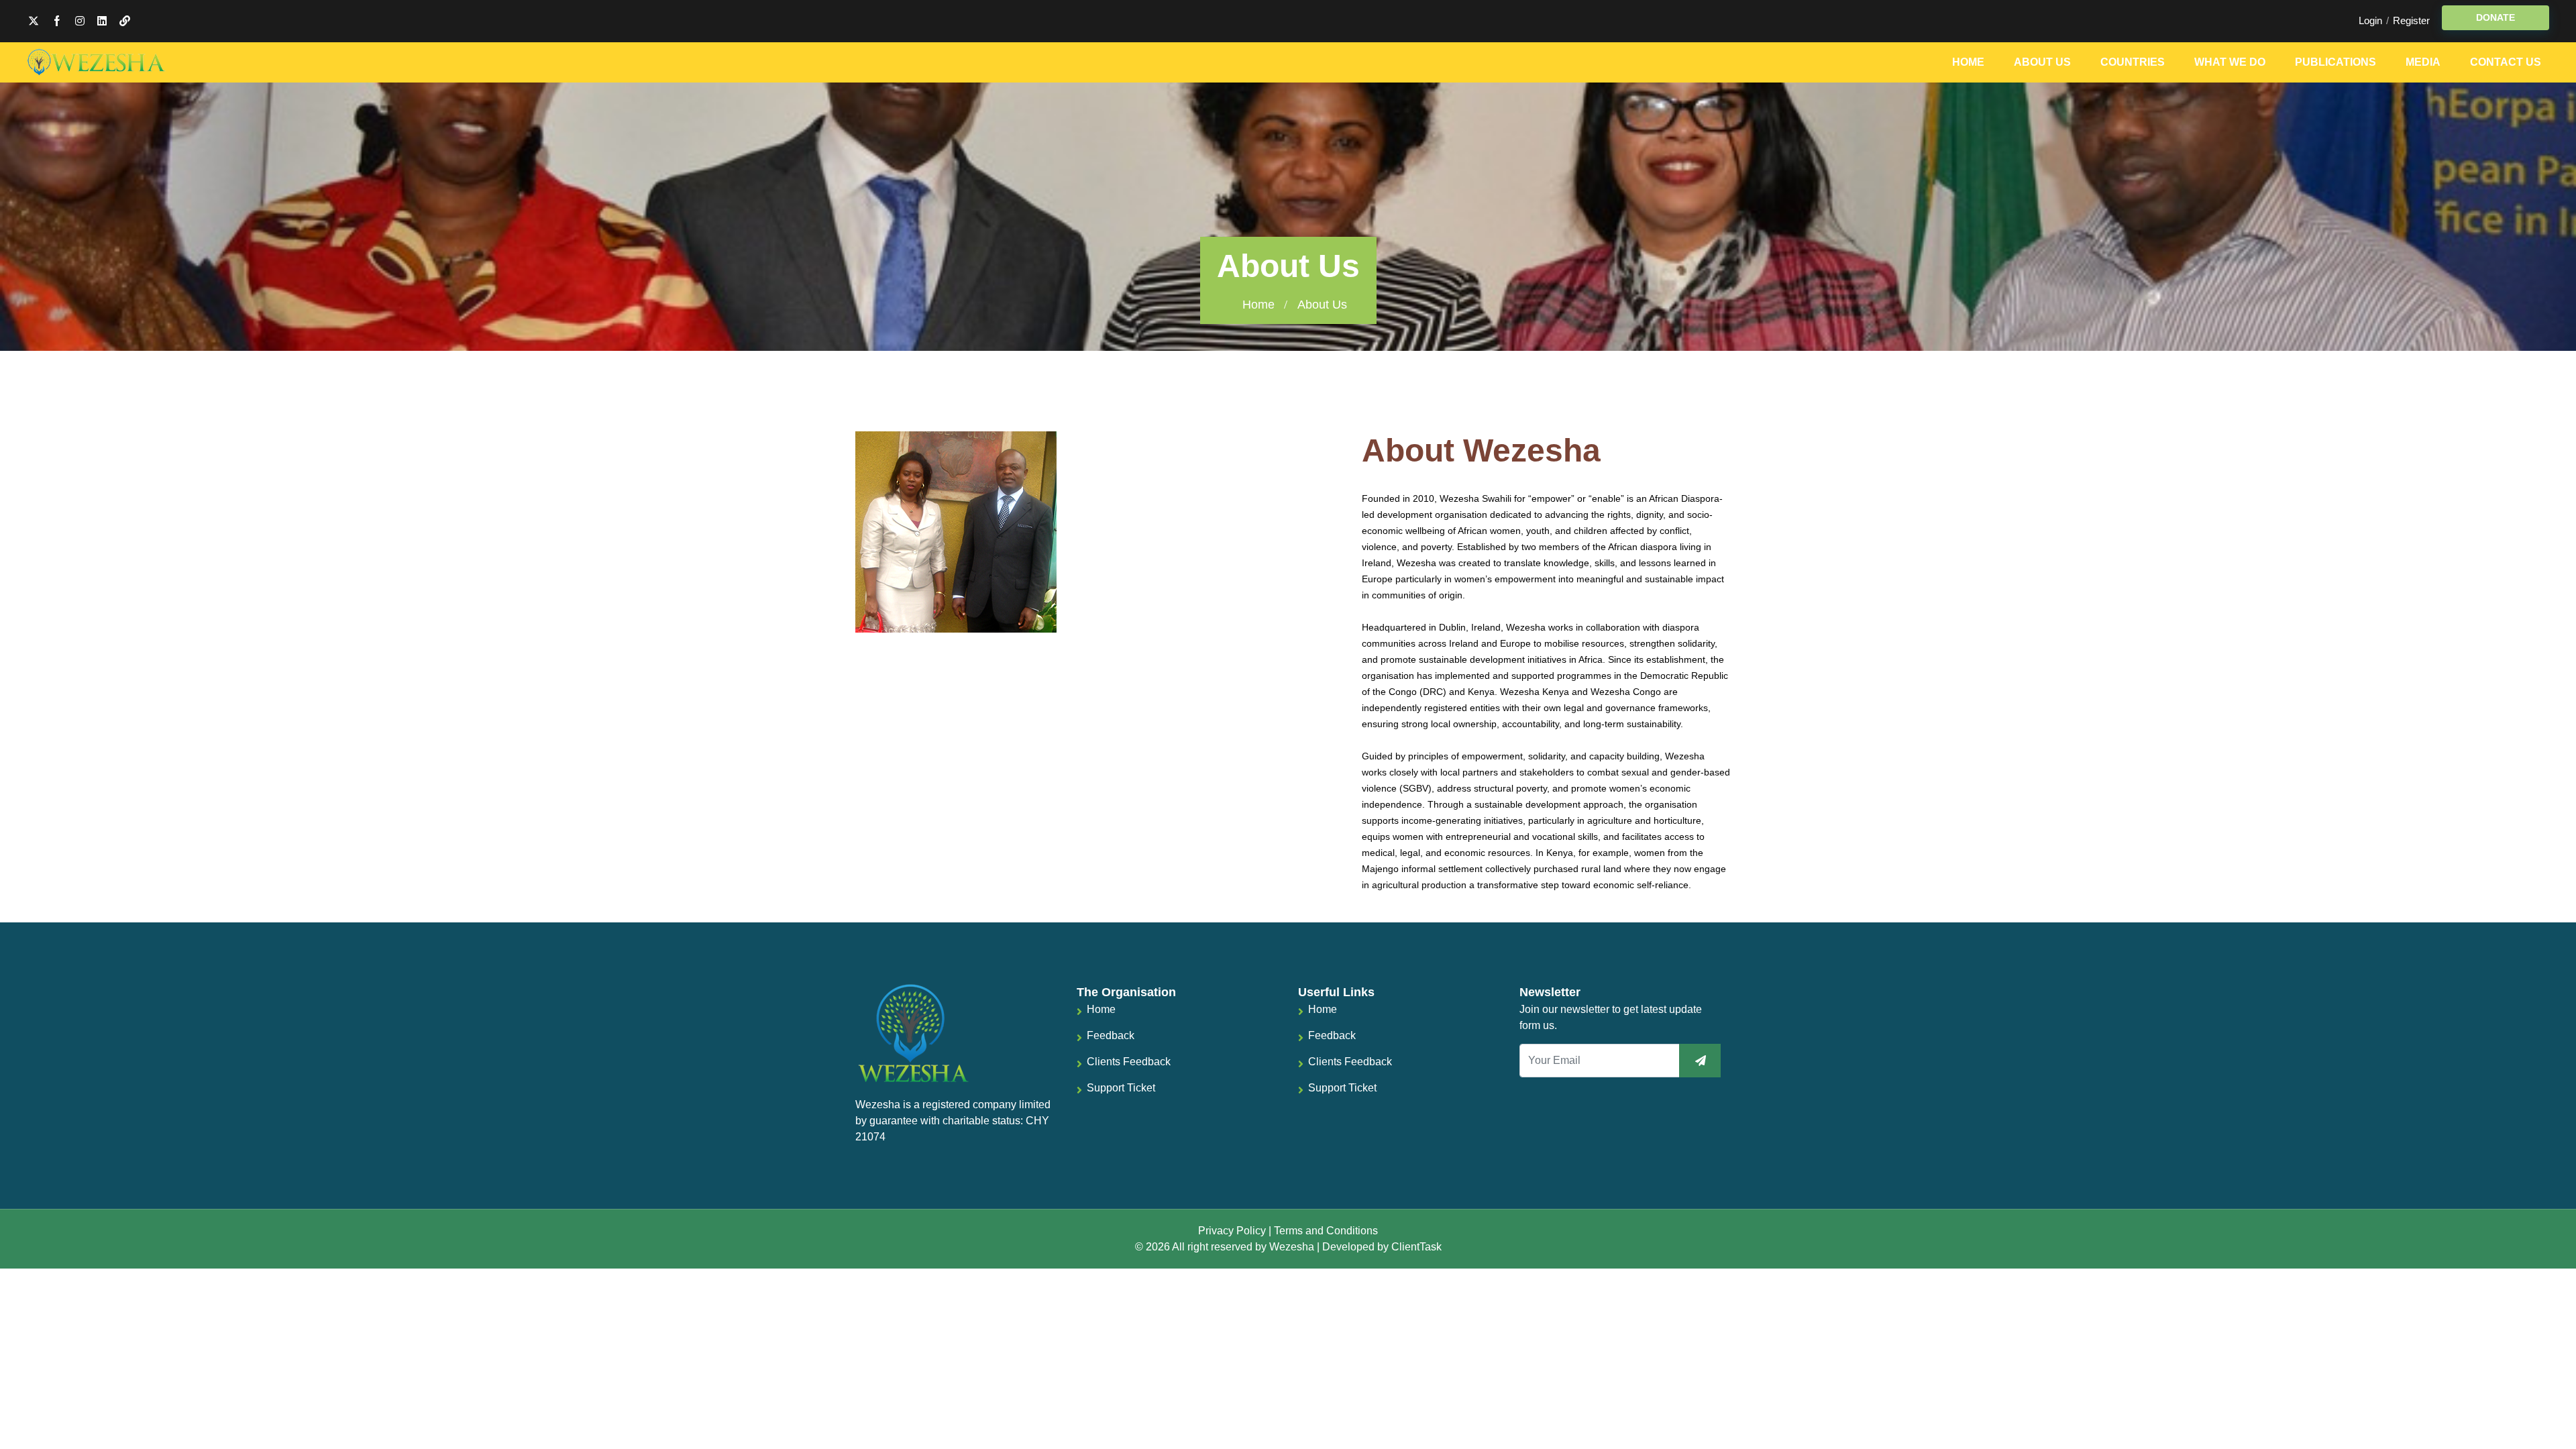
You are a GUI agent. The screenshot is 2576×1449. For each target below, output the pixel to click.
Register (2411, 20)
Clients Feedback (1129, 1062)
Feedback (1111, 1035)
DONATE (2495, 17)
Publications (2336, 62)
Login (2370, 20)
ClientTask (1416, 1247)
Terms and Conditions (1326, 1231)
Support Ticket (1121, 1088)
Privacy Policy (1232, 1231)
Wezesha (1292, 1247)
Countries (2133, 62)
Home (1968, 62)
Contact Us (2506, 62)
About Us (2042, 62)
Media (2423, 62)
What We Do (2230, 62)
